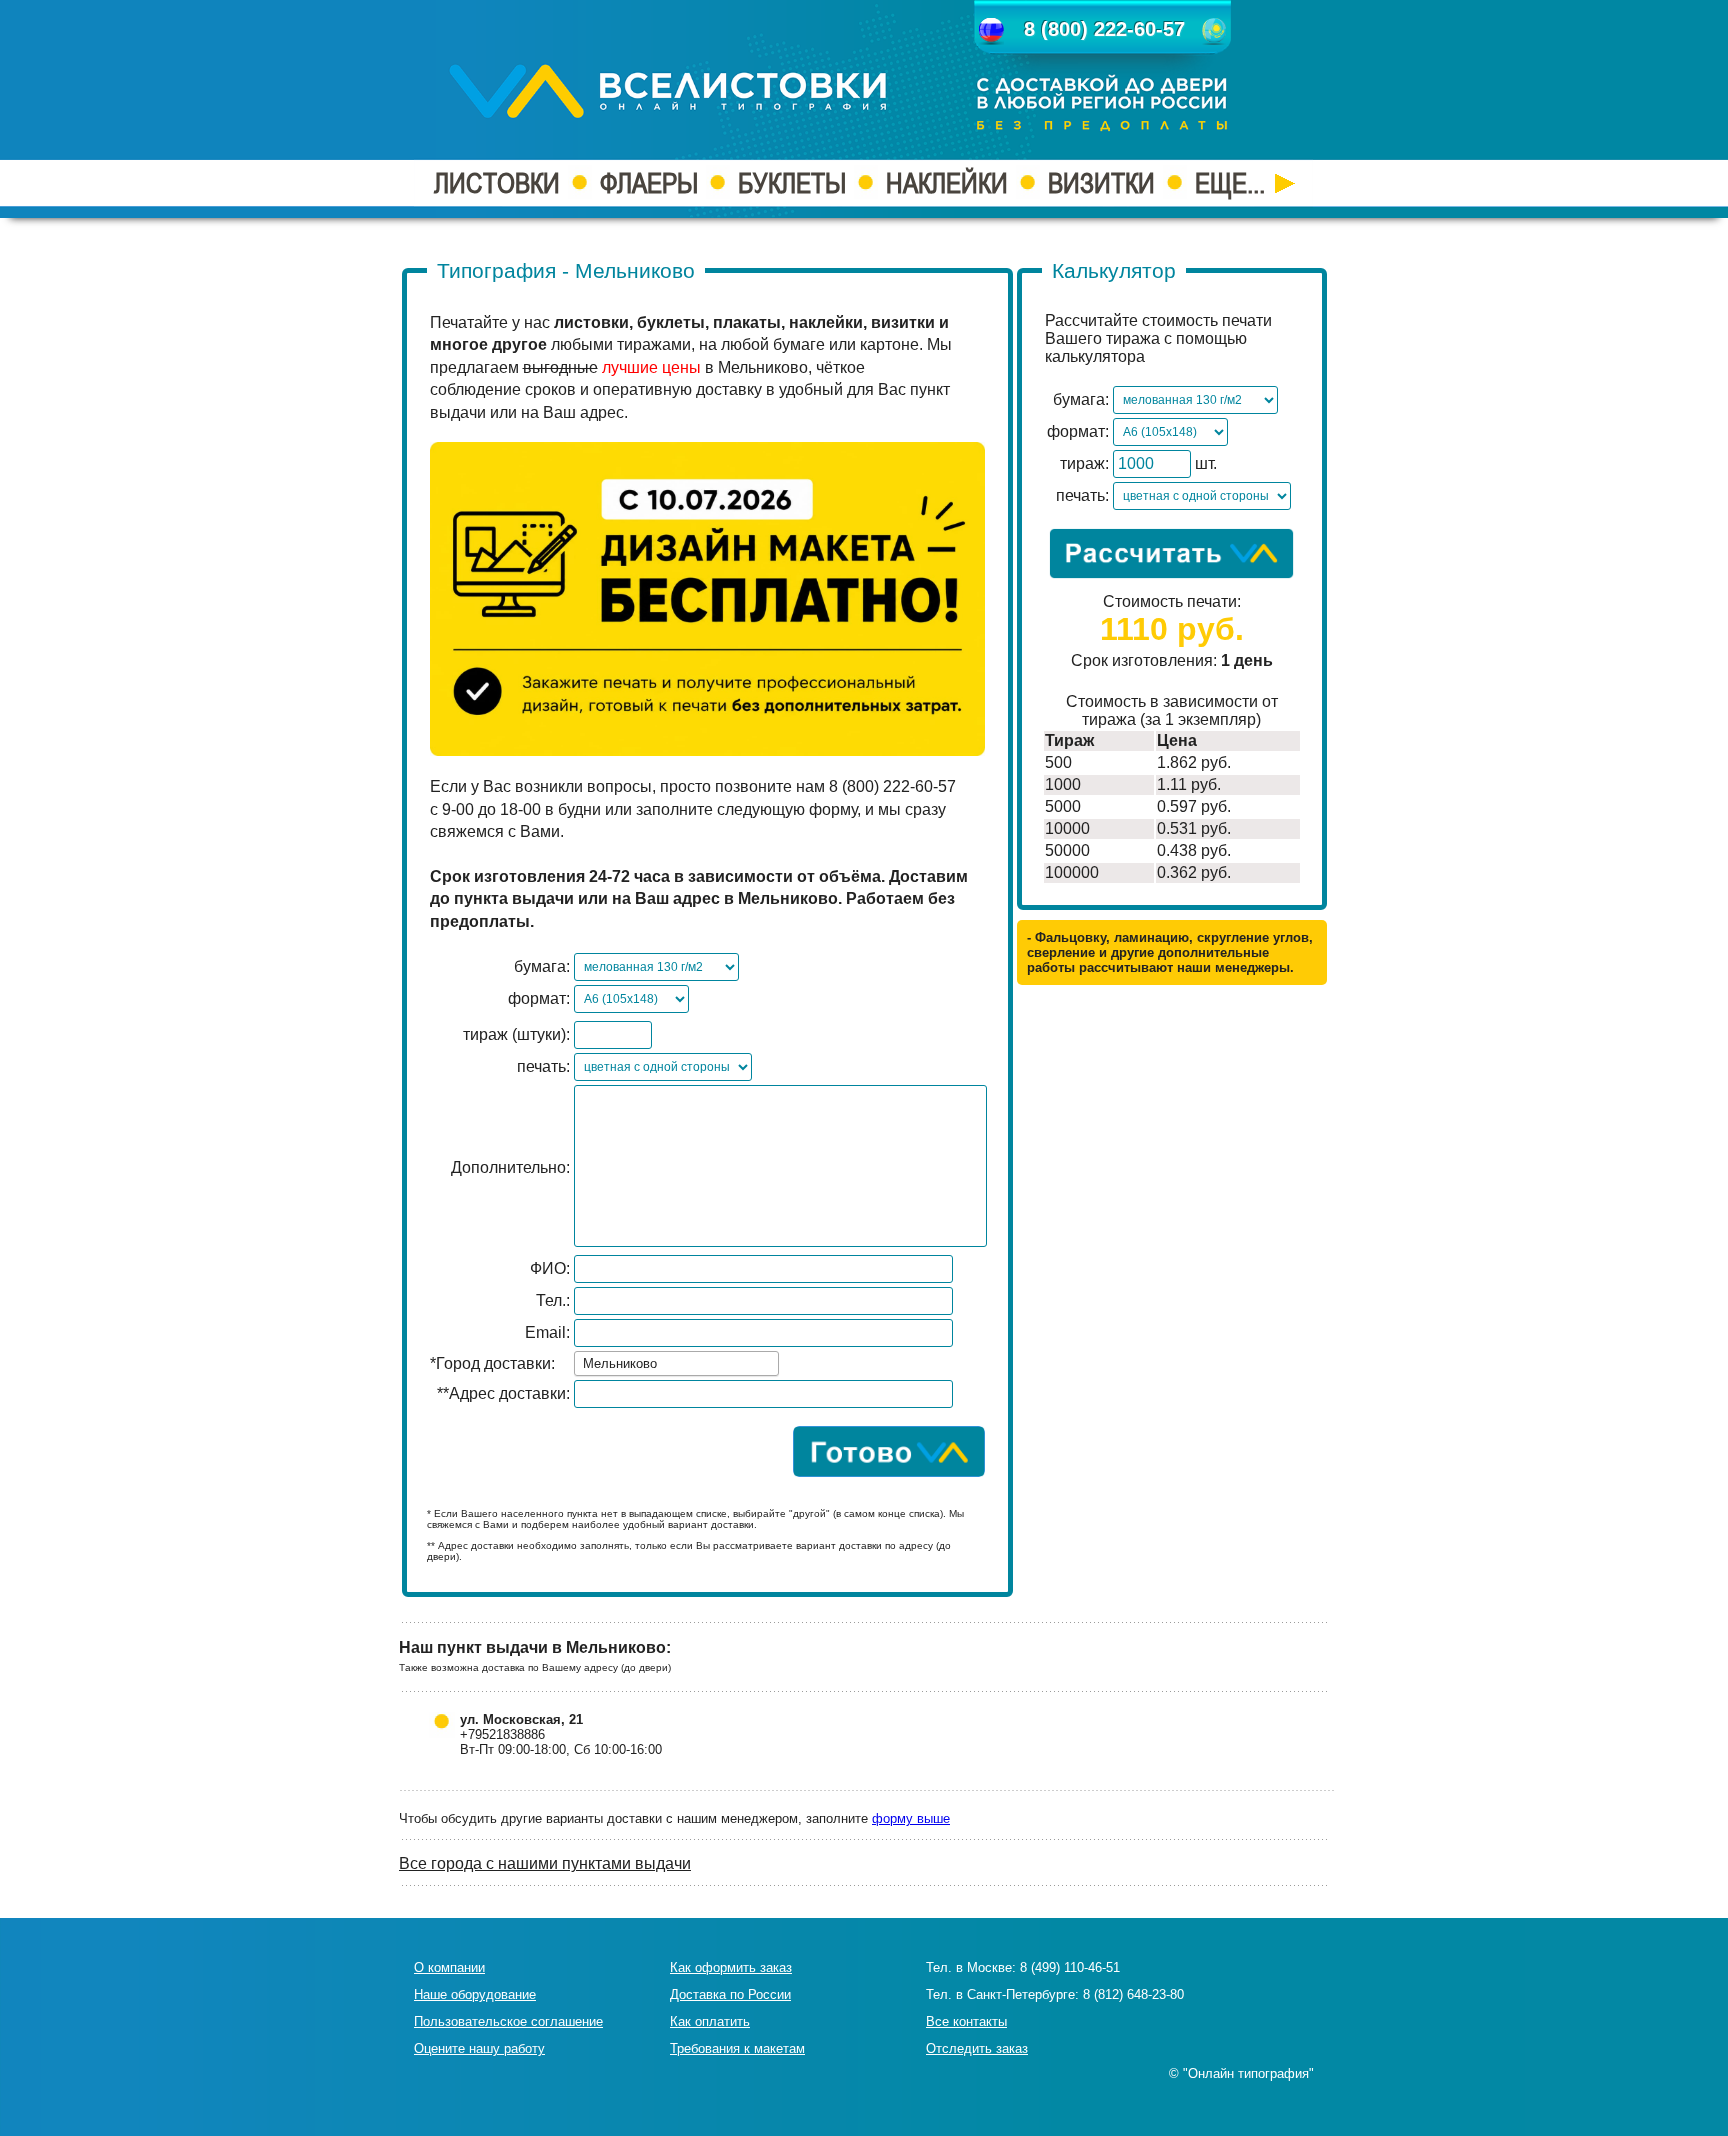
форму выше (911, 1818)
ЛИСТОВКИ (497, 183)
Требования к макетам (737, 2048)
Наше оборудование (475, 1994)
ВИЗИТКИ (1101, 183)
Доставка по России (730, 1994)
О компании (449, 1967)
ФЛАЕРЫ (649, 183)
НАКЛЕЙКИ (947, 183)
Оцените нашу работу (479, 2048)
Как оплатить (710, 2021)
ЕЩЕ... (1233, 183)
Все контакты (966, 2021)
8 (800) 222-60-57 (1104, 29)
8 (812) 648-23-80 (1133, 1994)
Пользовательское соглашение (508, 2021)
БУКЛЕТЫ (792, 183)
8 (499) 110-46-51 (1070, 1967)
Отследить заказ (977, 2048)
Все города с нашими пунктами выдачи (545, 1863)
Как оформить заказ (731, 1967)
